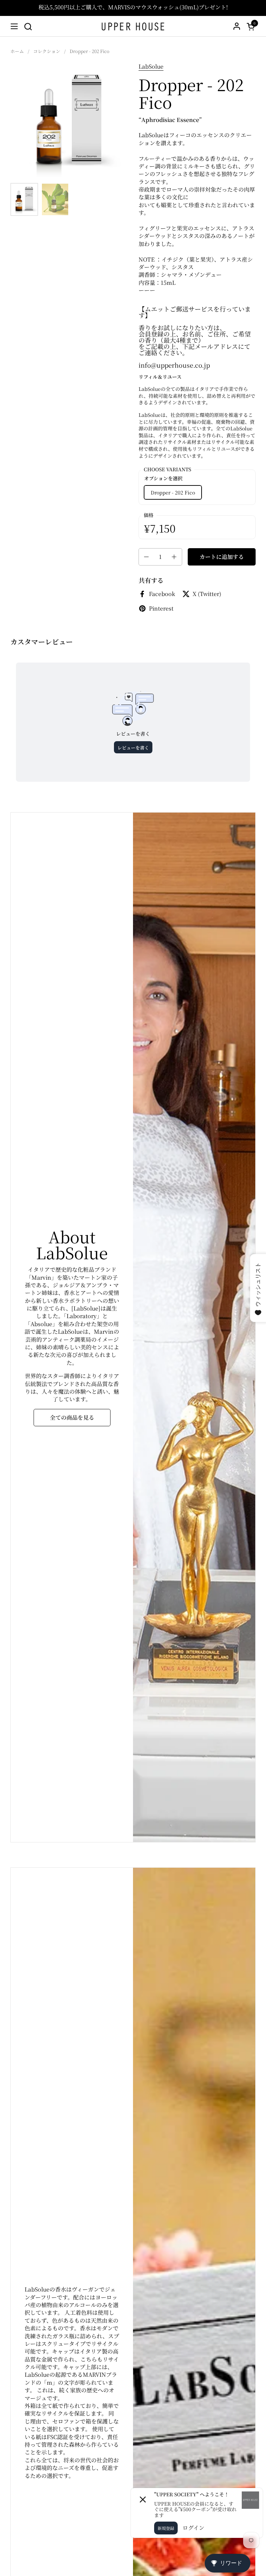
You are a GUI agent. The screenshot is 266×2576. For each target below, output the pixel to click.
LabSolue (151, 66)
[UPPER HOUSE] (133, 26)
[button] (28, 27)
